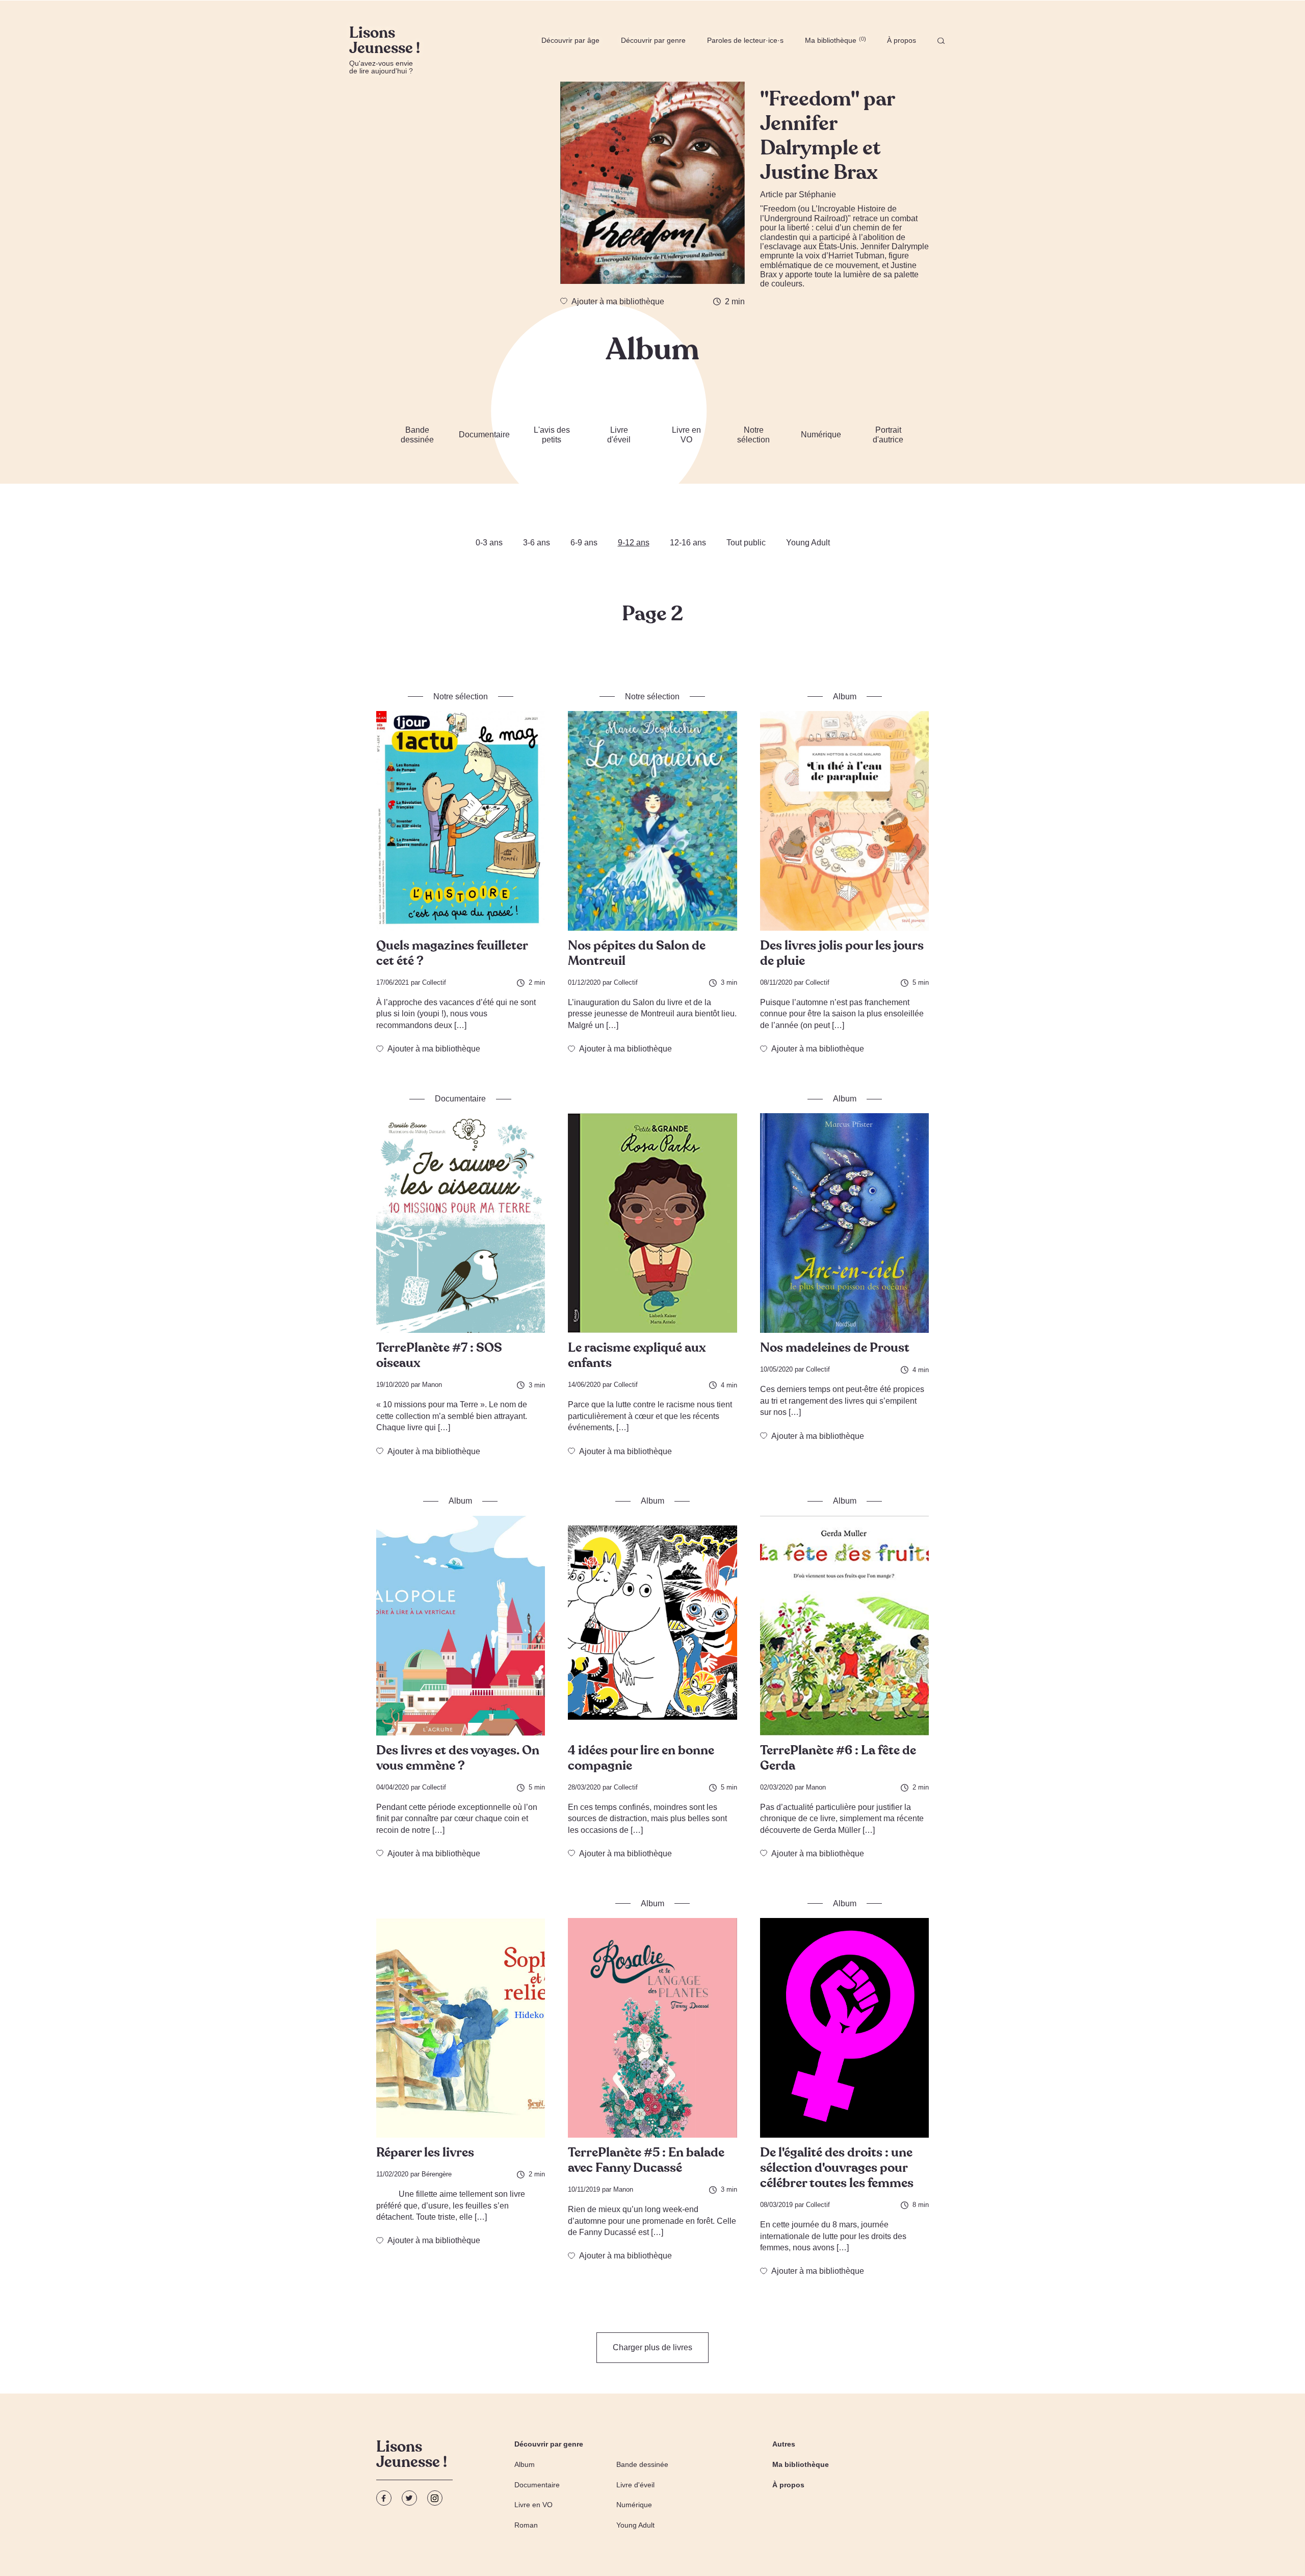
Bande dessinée (417, 435)
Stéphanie (817, 194)
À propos (902, 40)
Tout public (746, 543)
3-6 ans (537, 543)
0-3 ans (489, 543)
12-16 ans (688, 543)
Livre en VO (686, 435)
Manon (432, 1385)
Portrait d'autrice (888, 435)
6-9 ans (584, 543)
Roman (526, 2525)
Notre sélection (753, 435)
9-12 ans (634, 543)
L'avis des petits (552, 435)
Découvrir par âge (570, 40)
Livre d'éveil (619, 435)
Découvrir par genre (653, 40)
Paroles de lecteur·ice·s (745, 40)
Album (525, 2464)
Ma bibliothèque (834, 40)
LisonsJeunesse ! (412, 2456)
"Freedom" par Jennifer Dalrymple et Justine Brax (827, 136)
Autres (784, 2444)
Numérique (821, 435)
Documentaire (484, 435)
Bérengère (437, 2174)
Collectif (434, 982)
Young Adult (808, 543)
